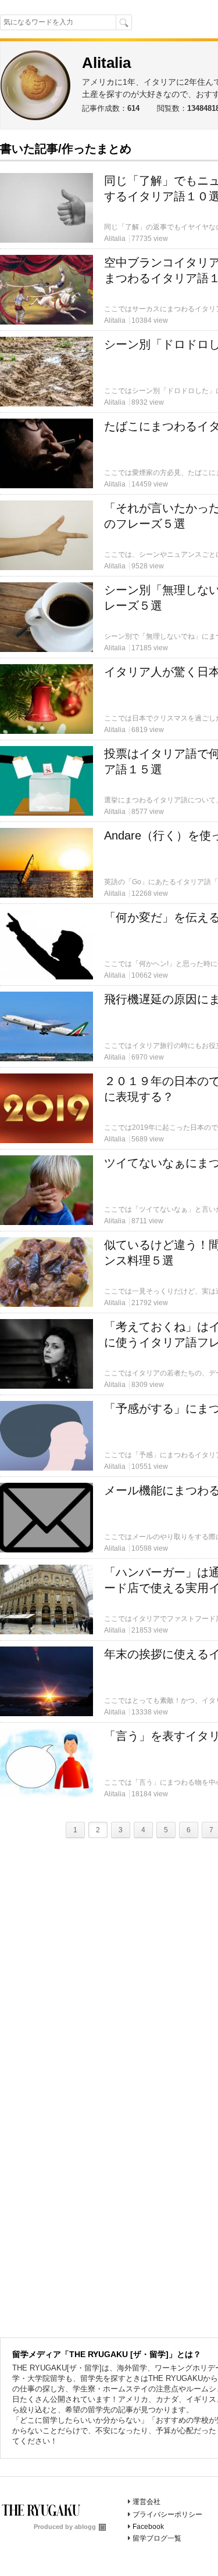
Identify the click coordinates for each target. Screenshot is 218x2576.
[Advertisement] (109, 250)
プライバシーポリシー (167, 2514)
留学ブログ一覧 (157, 2538)
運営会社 (146, 2502)
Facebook (148, 2527)
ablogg (85, 2527)
